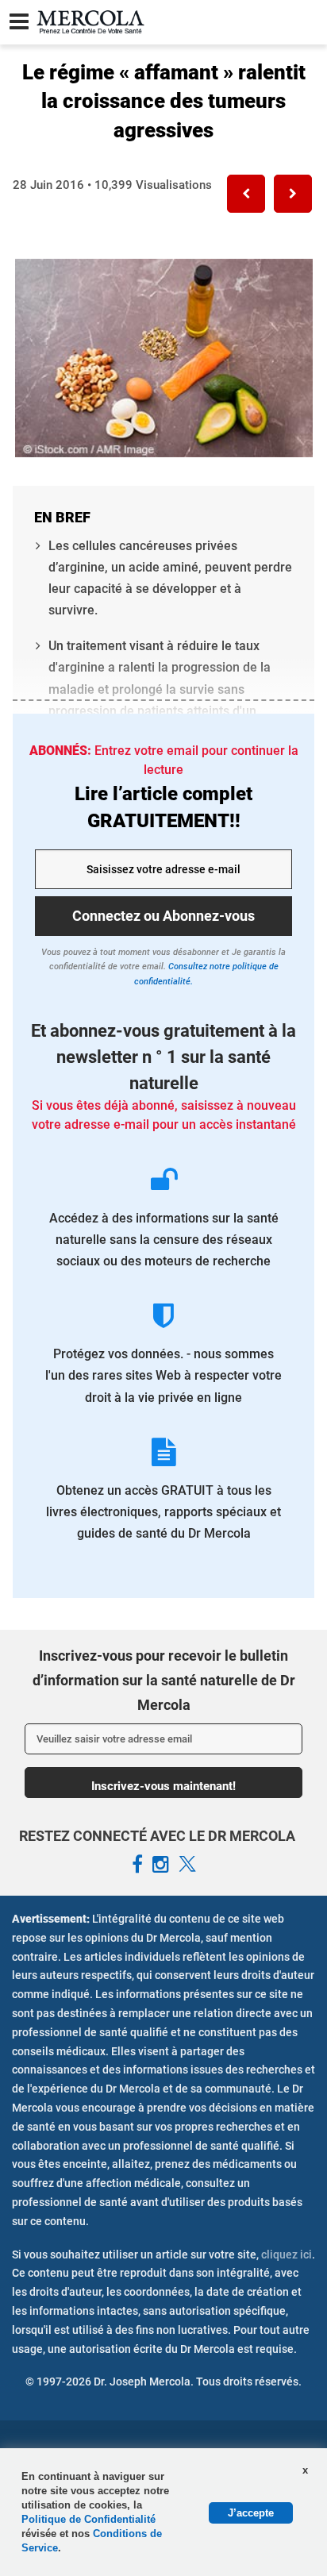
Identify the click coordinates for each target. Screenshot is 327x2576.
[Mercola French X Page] (187, 1865)
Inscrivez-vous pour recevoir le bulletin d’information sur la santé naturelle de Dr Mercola (164, 1680)
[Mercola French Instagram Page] (161, 1865)
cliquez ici (287, 2254)
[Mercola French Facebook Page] (137, 1865)
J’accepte (251, 2513)
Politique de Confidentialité (88, 2519)
